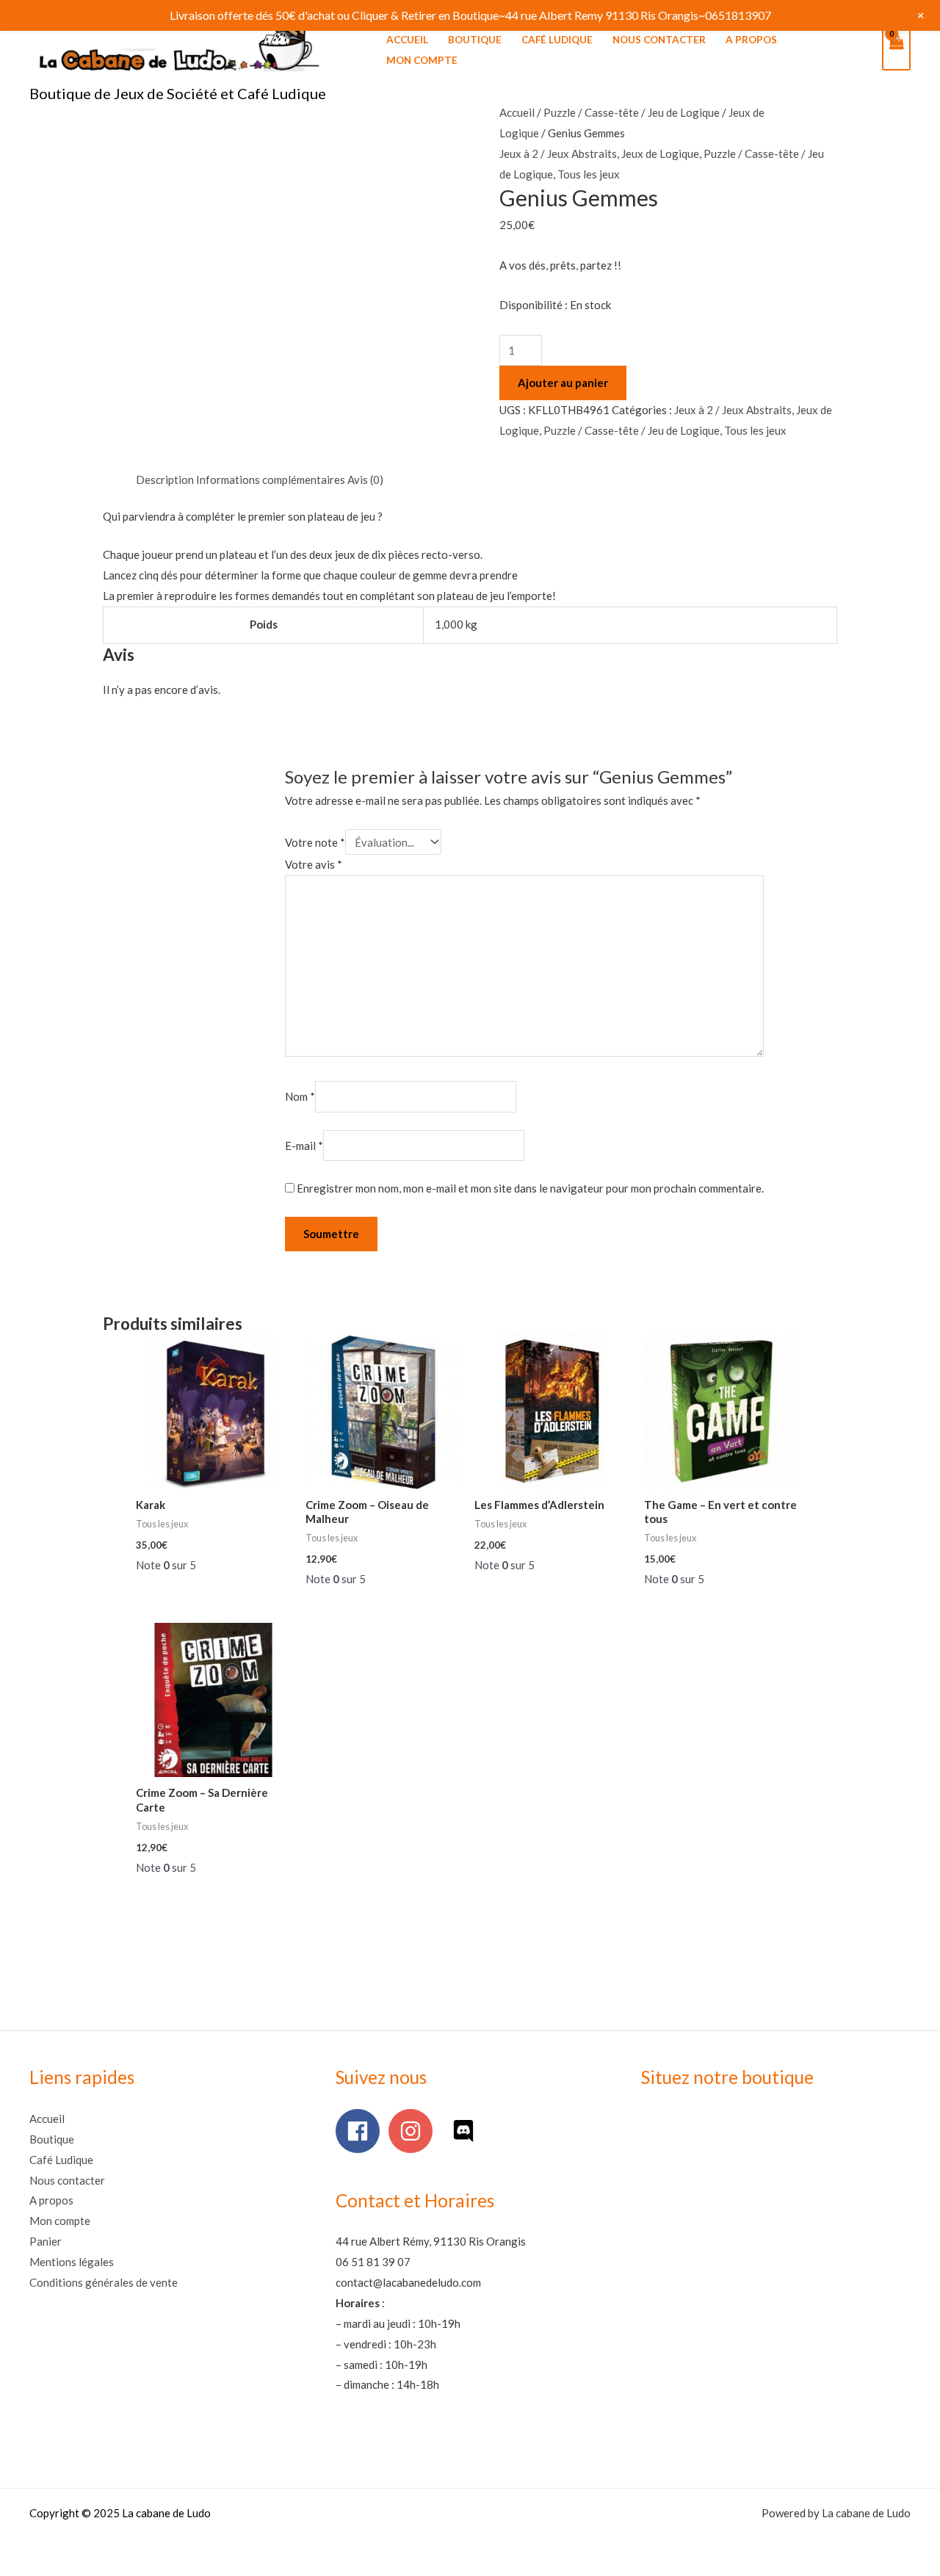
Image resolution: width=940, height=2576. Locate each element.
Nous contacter (659, 40)
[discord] (467, 2131)
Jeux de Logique (660, 153)
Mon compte (422, 60)
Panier (46, 2241)
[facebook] (361, 2131)
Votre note (315, 842)
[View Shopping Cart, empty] (896, 50)
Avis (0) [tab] (365, 480)
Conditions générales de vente (104, 2282)
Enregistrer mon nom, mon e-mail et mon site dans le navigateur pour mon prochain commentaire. (530, 1188)
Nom (300, 1096)
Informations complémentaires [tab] (271, 480)
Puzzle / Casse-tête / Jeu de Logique (632, 112)
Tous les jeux (589, 174)
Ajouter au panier (563, 383)
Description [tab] (165, 480)
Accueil (407, 40)
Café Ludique (557, 40)
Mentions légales (72, 2262)
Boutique (475, 40)
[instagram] (414, 2131)
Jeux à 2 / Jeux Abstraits (558, 153)
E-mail (304, 1146)
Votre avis (314, 864)
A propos (751, 40)
